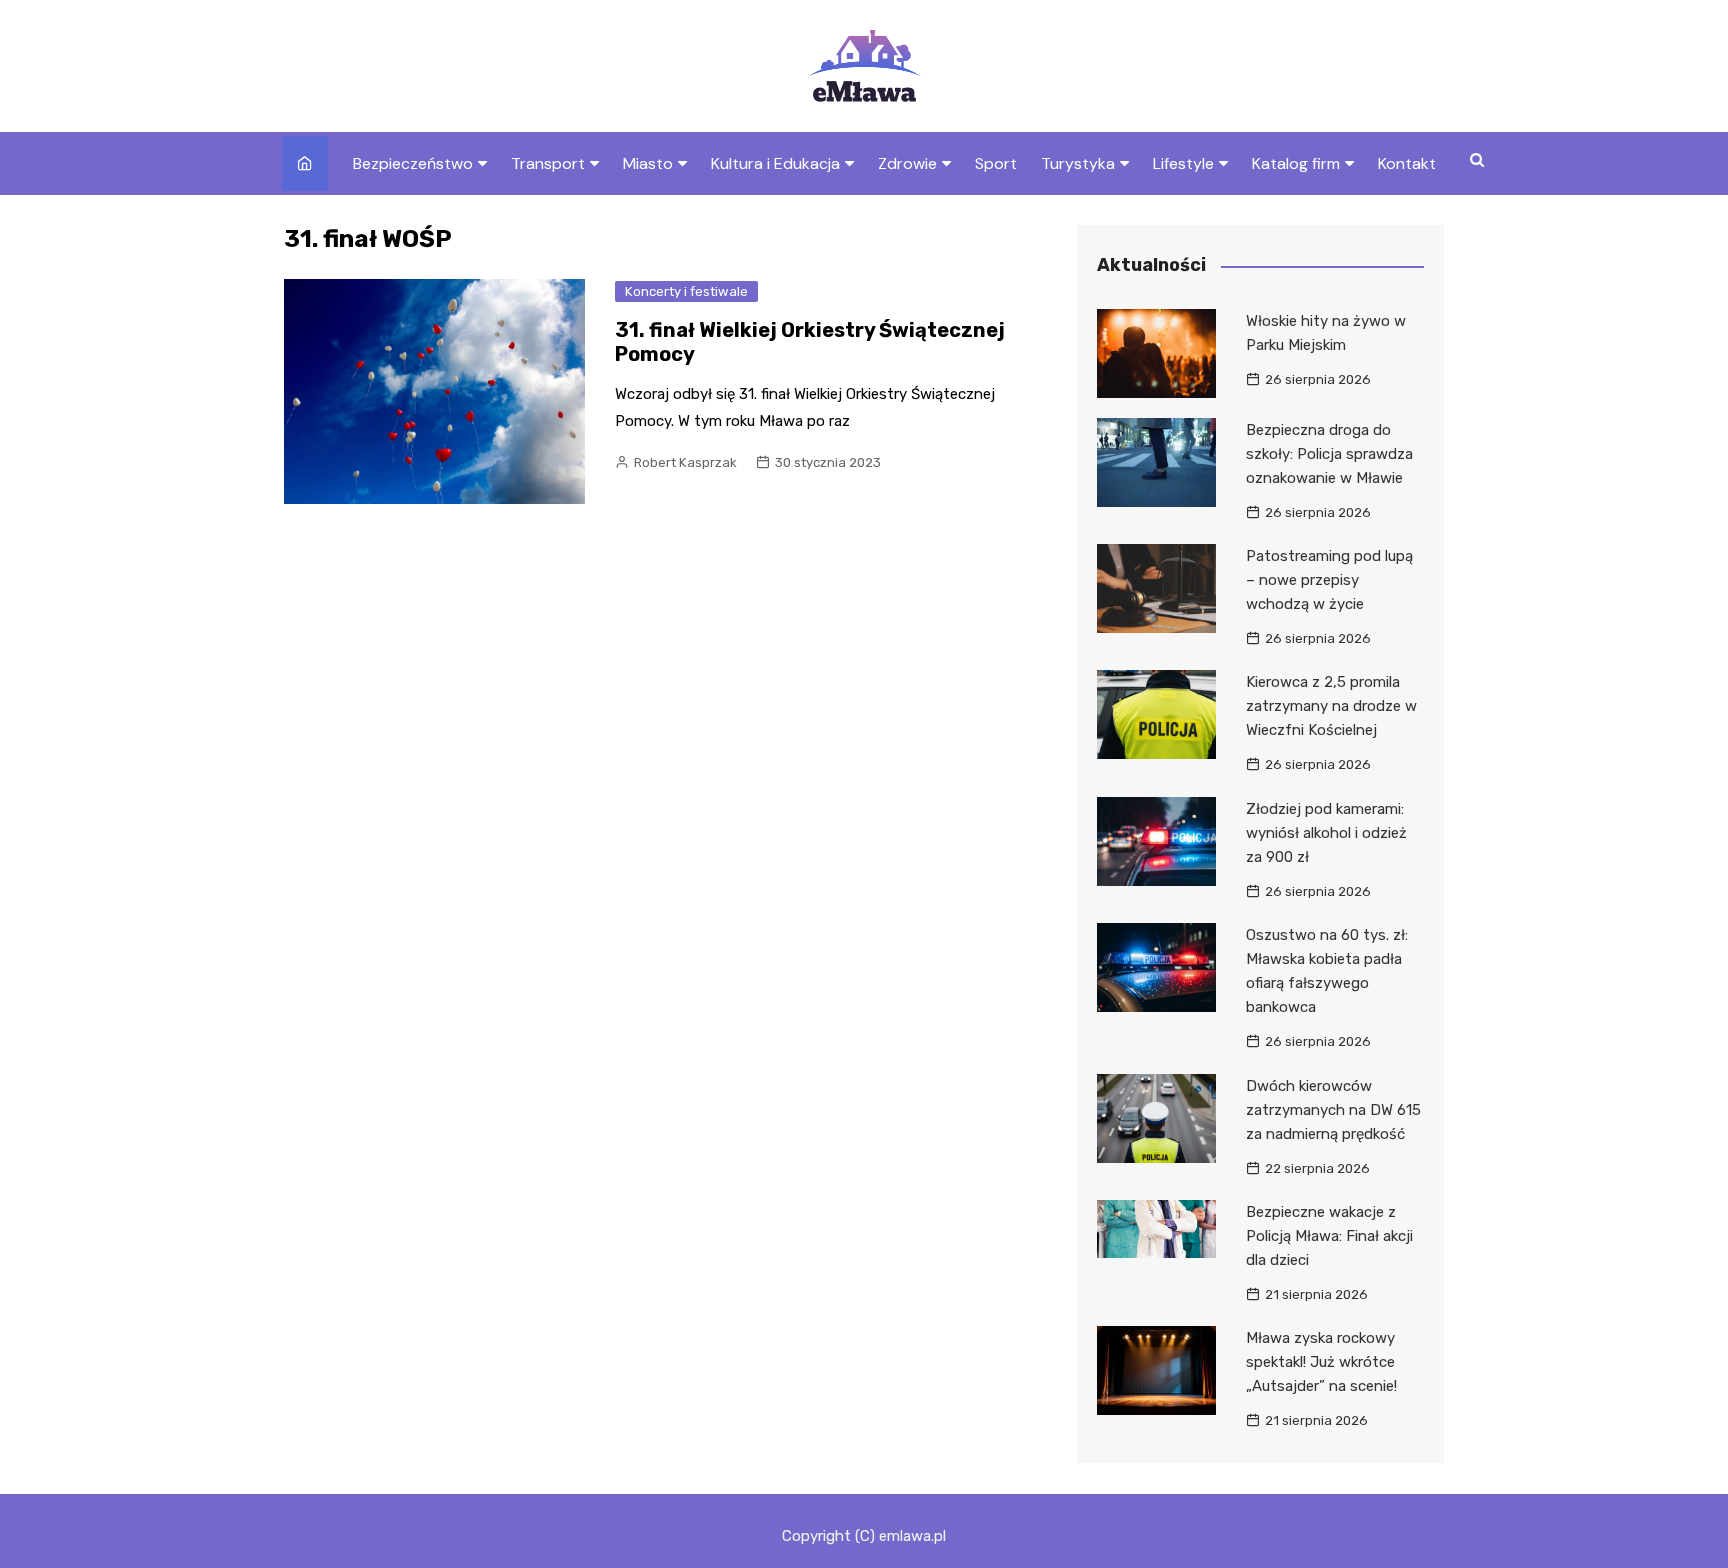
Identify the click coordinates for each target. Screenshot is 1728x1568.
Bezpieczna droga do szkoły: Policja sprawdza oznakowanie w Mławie (1329, 454)
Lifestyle (1183, 163)
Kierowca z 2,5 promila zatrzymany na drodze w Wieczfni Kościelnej (1331, 706)
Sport (996, 163)
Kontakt (1407, 163)
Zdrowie (907, 163)
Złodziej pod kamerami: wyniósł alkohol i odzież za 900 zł (1326, 833)
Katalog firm (1296, 163)
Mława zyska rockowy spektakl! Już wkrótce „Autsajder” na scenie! (1321, 1362)
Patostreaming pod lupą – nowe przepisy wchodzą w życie (1329, 580)
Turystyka (1078, 163)
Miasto (648, 163)
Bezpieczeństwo (413, 163)
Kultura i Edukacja (775, 163)
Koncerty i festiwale (686, 291)
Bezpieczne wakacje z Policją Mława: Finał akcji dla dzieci (1329, 1236)
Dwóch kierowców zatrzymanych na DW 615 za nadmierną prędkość (1333, 1110)
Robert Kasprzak (685, 462)
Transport (548, 163)
